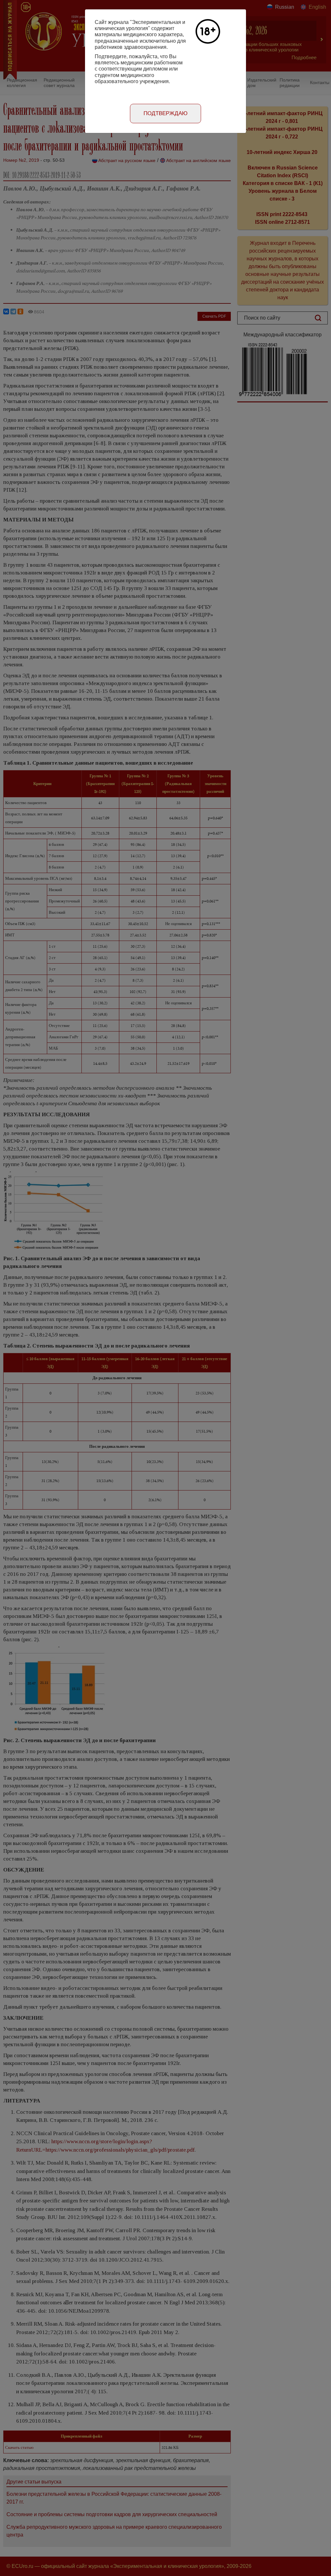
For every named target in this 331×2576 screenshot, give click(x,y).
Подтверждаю (165, 113)
